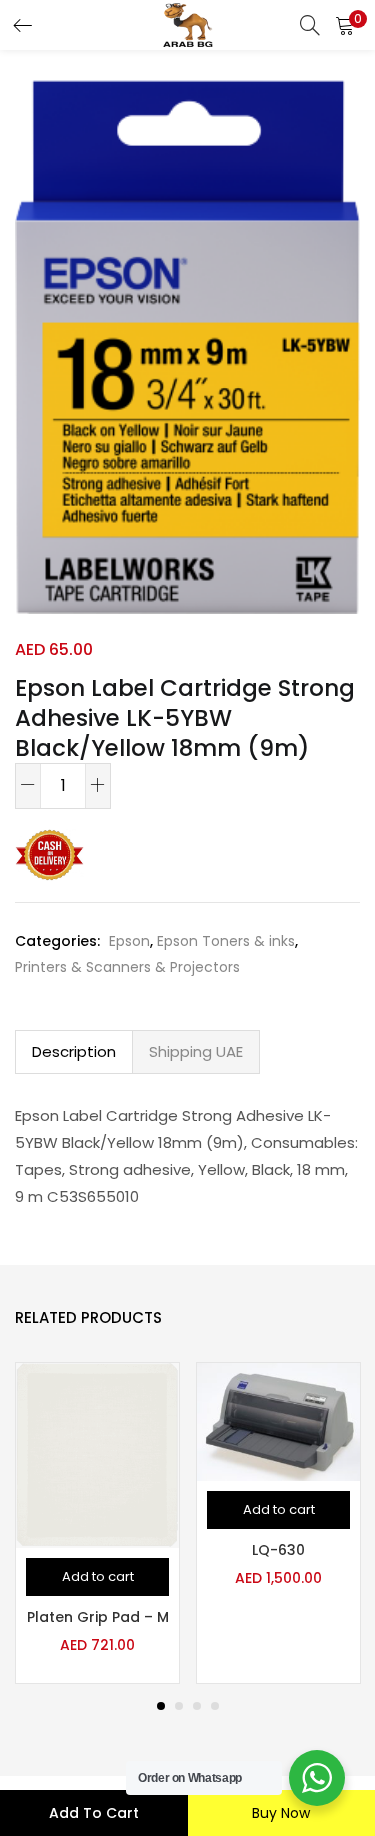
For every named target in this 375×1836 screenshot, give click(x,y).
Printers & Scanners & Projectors (127, 967)
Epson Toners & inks (226, 941)
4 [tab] (215, 1706)
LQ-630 (278, 1550)
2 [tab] (179, 1706)
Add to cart (94, 1813)
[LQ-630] (278, 1421)
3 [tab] (197, 1706)
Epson (129, 941)
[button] (345, 25)
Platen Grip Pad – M (98, 1617)
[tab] (74, 1052)
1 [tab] (161, 1706)
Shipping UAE (196, 1051)
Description (74, 1051)
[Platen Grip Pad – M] (97, 1454)
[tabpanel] (97, 1523)
